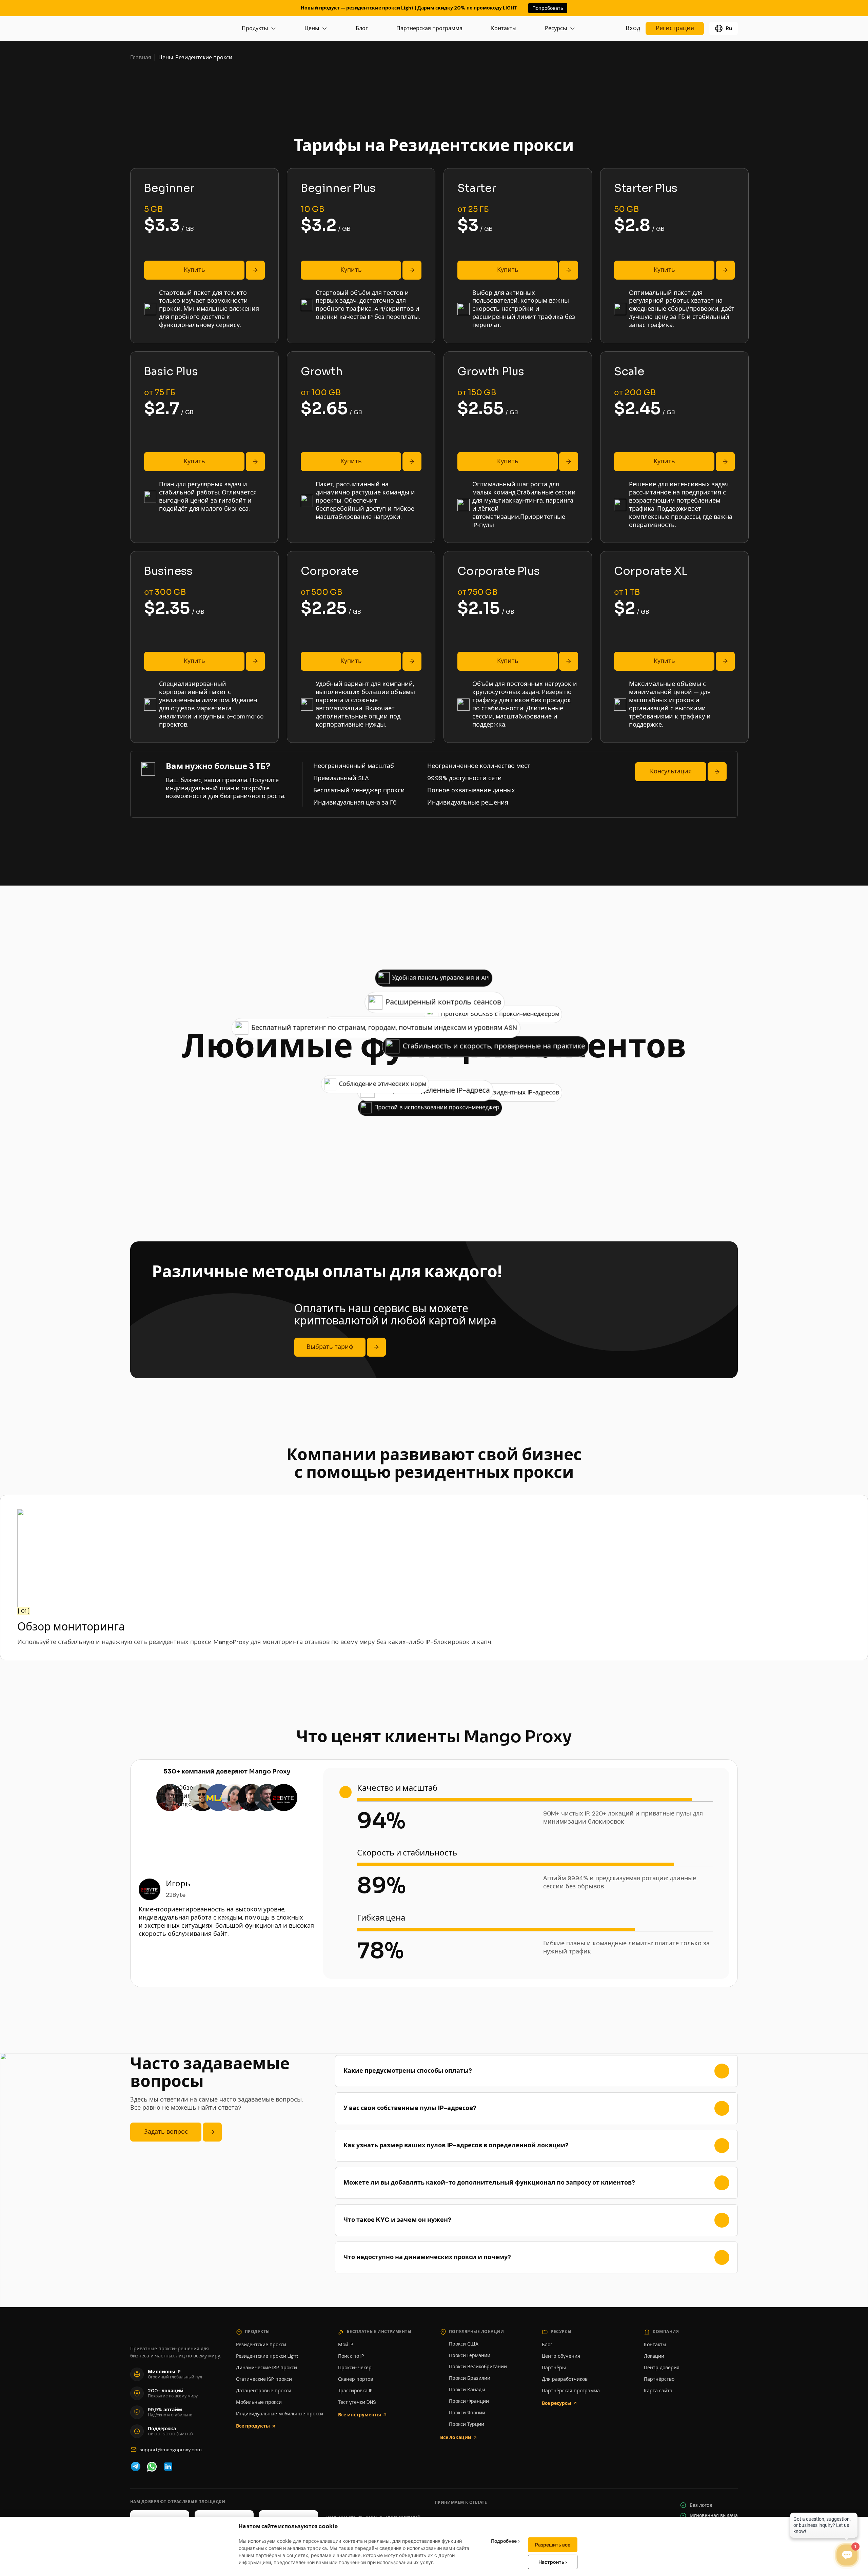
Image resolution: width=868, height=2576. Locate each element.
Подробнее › (505, 2541)
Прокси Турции (467, 2424)
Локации (654, 2356)
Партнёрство (659, 2379)
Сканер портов (356, 2379)
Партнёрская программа (571, 2391)
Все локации (456, 2437)
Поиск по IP (351, 2356)
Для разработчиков (565, 2379)
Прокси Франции (469, 2401)
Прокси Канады (467, 2390)
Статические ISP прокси (264, 2379)
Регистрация (675, 28)
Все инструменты (360, 2415)
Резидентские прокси (261, 2345)
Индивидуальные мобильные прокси (280, 2414)
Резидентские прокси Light (267, 2356)
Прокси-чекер (355, 2368)
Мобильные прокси (259, 2402)
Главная (141, 58)
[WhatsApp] (152, 2467)
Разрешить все (553, 2545)
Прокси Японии (467, 2413)
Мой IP (346, 2345)
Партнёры (554, 2368)
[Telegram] (136, 2467)
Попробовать (548, 8)
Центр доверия (662, 2368)
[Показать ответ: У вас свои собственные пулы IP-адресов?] (722, 2108)
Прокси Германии (470, 2355)
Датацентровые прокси (264, 2391)
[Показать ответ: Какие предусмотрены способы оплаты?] (722, 2071)
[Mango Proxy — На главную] (161, 28)
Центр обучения (561, 2356)
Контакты (504, 28)
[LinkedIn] (168, 2467)
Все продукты (253, 2426)
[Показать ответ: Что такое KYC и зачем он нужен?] (722, 2220)
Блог (362, 28)
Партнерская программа (429, 28)
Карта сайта (658, 2391)
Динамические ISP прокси (267, 2368)
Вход (633, 28)
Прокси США (464, 2344)
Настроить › (553, 2562)
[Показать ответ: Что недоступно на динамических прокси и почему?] (722, 2257)
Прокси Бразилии (470, 2378)
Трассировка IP (355, 2391)
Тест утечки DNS (357, 2402)
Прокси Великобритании (478, 2367)
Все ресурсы (557, 2403)
